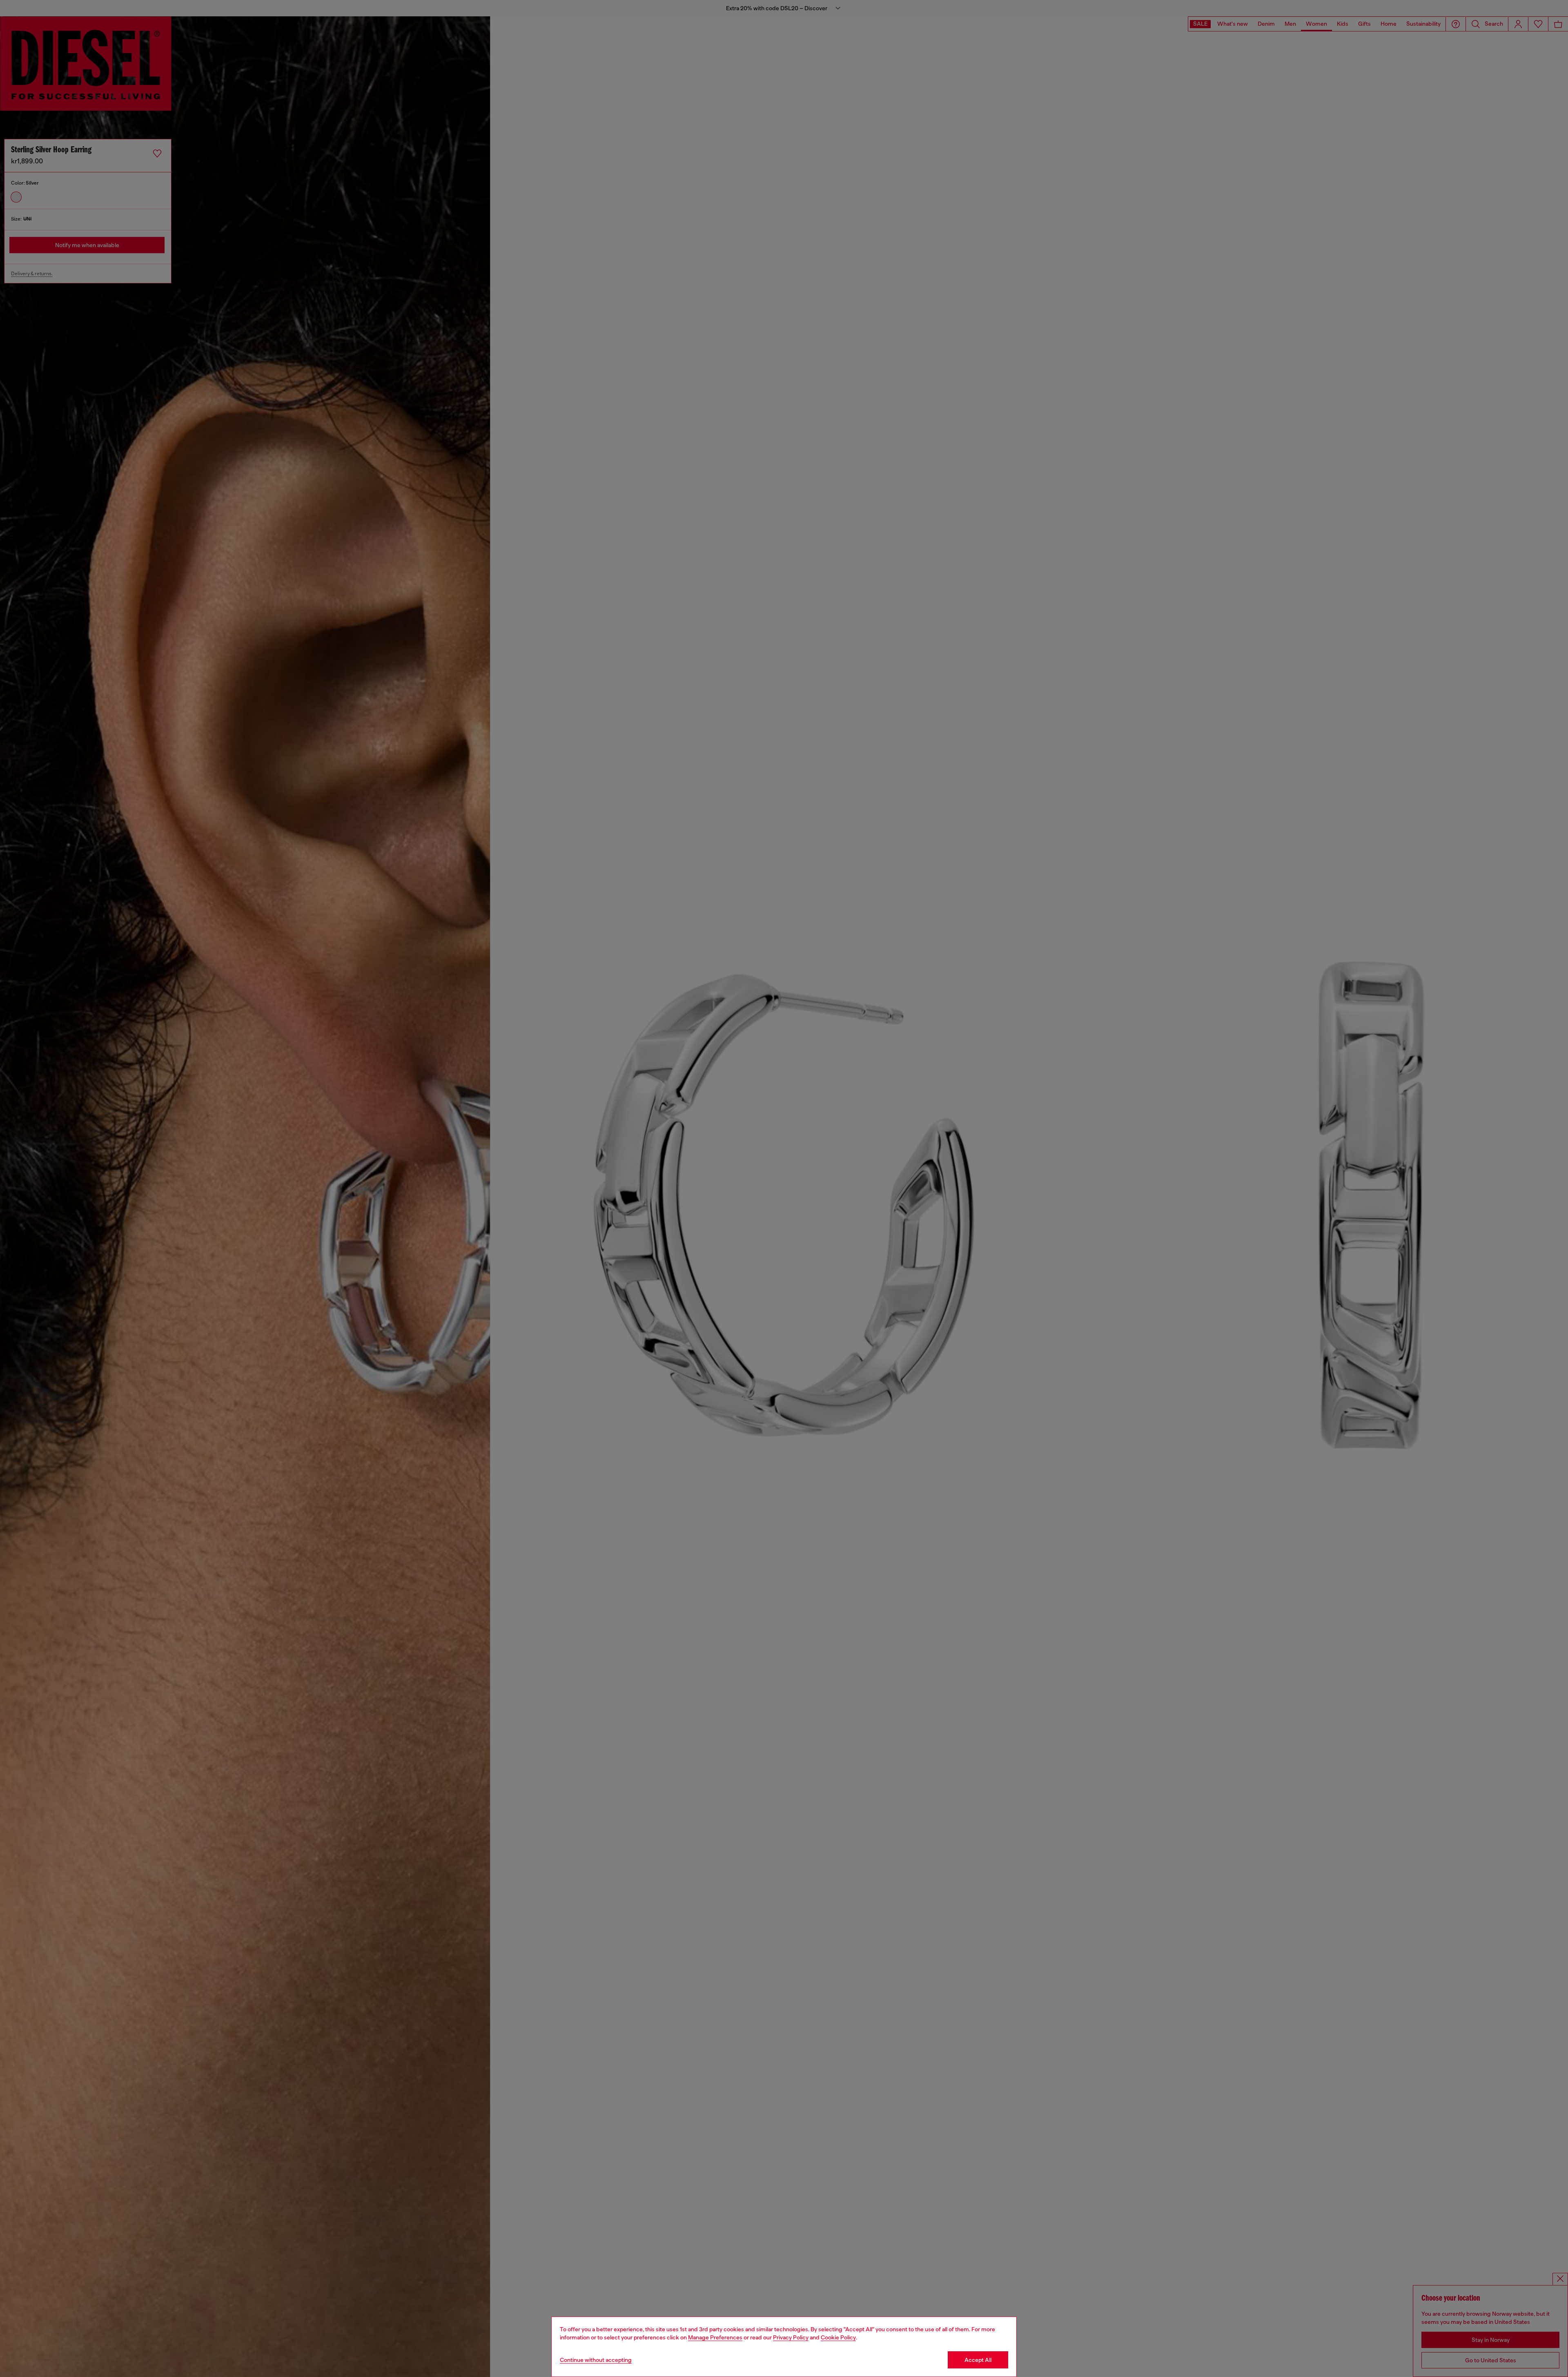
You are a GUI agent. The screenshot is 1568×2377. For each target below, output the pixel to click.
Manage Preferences (715, 2337)
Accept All (978, 2360)
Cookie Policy (838, 2337)
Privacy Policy (791, 2337)
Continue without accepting (596, 2360)
